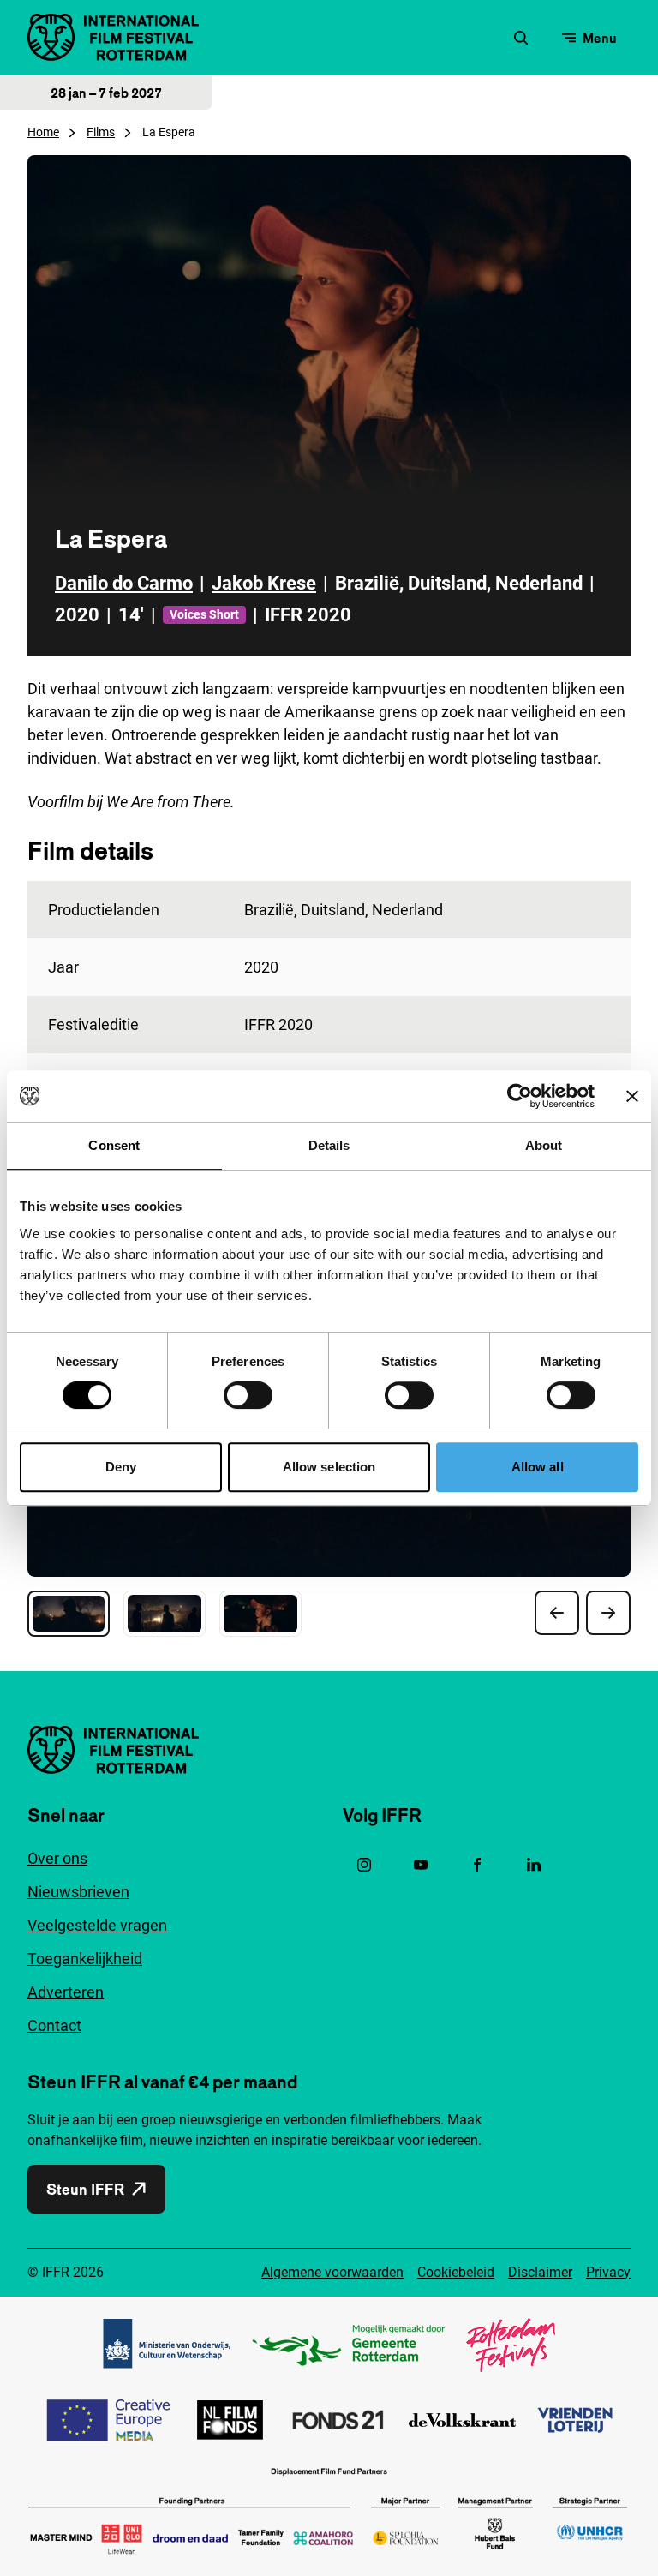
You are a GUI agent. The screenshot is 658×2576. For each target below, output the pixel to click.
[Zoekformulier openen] (521, 38)
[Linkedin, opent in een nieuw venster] (534, 1865)
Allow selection (329, 1467)
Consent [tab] (114, 1145)
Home (43, 132)
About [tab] (544, 1145)
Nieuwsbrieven (78, 1892)
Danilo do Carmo (124, 583)
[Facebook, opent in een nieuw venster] (477, 1865)
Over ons (57, 1858)
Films (101, 132)
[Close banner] (632, 1096)
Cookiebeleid (456, 2272)
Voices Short (204, 614)
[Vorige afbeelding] (557, 1613)
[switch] (248, 1395)
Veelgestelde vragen (97, 1925)
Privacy (608, 2272)
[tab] (69, 1614)
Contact (54, 2025)
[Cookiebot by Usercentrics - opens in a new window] (520, 1096)
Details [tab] (329, 1145)
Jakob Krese (264, 583)
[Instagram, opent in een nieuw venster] (364, 1865)
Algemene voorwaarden (332, 2272)
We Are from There (168, 802)
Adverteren (66, 1992)
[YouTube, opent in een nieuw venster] (421, 1865)
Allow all (538, 1467)
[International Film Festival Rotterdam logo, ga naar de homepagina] (113, 37)
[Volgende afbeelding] (608, 1613)
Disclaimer (540, 2272)
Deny (121, 1467)
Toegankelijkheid (85, 1959)
